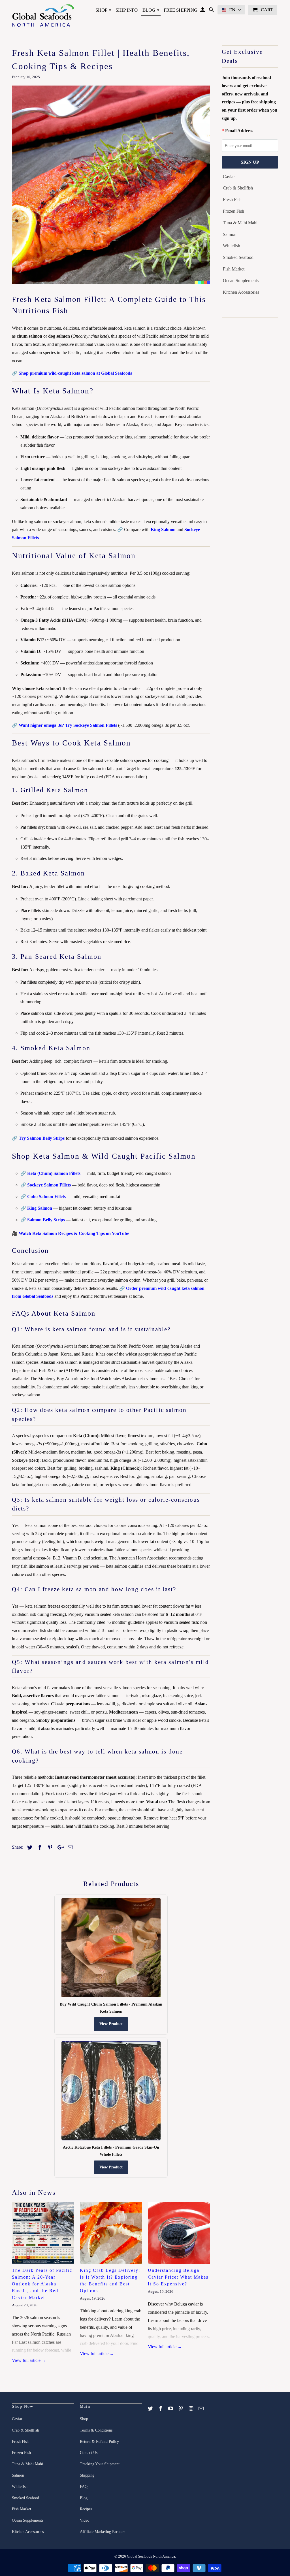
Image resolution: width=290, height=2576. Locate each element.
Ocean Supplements (241, 281)
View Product (111, 2024)
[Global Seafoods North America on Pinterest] (181, 2409)
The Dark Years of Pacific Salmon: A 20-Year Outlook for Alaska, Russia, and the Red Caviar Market (42, 2284)
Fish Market (234, 269)
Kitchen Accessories (241, 292)
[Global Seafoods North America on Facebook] (161, 2409)
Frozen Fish (234, 211)
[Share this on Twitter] (29, 1848)
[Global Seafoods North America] (43, 16)
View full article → (29, 2360)
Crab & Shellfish (238, 188)
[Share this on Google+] (59, 1848)
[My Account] (203, 11)
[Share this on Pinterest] (49, 1848)
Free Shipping (181, 10)
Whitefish (232, 246)
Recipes (86, 2509)
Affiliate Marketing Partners (103, 2532)
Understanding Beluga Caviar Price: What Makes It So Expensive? (178, 2277)
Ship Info (127, 10)
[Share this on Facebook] (39, 1848)
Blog (151, 10)
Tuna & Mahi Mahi (240, 223)
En (232, 10)
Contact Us (89, 2453)
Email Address (239, 131)
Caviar (229, 177)
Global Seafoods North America (151, 2556)
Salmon (230, 234)
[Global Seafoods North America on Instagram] (191, 2409)
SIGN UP (250, 162)
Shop (103, 10)
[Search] (212, 11)
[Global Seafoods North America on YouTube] (171, 2409)
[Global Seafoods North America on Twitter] (151, 2409)
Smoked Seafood (238, 257)
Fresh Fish (232, 200)
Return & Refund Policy (99, 2442)
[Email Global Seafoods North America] (202, 2409)
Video (85, 2520)
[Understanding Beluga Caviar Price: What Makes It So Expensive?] (179, 2233)
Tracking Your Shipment (100, 2464)
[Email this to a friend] (69, 1848)
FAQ (84, 2487)
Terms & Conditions (96, 2430)
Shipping (87, 2475)
